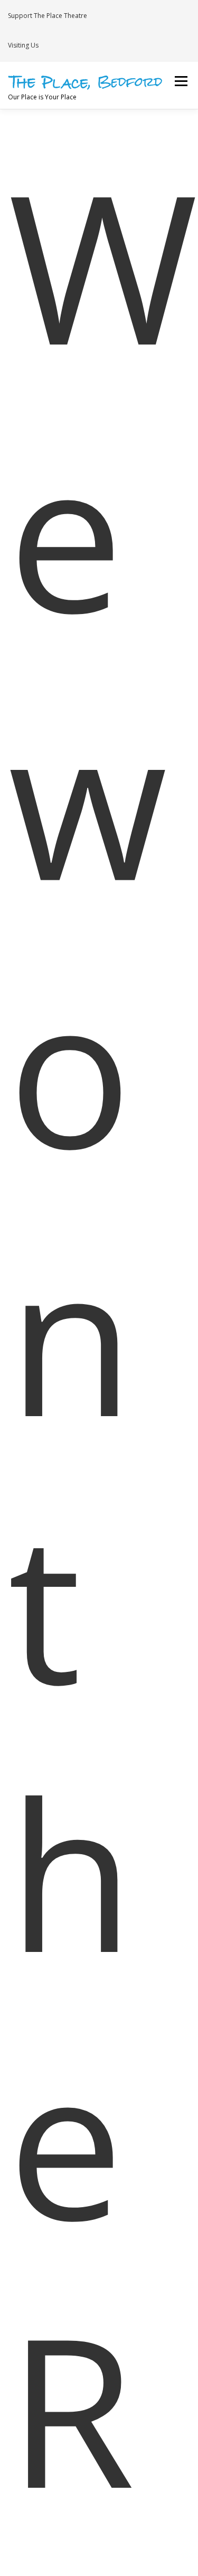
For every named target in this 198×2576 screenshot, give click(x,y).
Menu (180, 82)
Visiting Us (23, 45)
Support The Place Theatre (48, 16)
